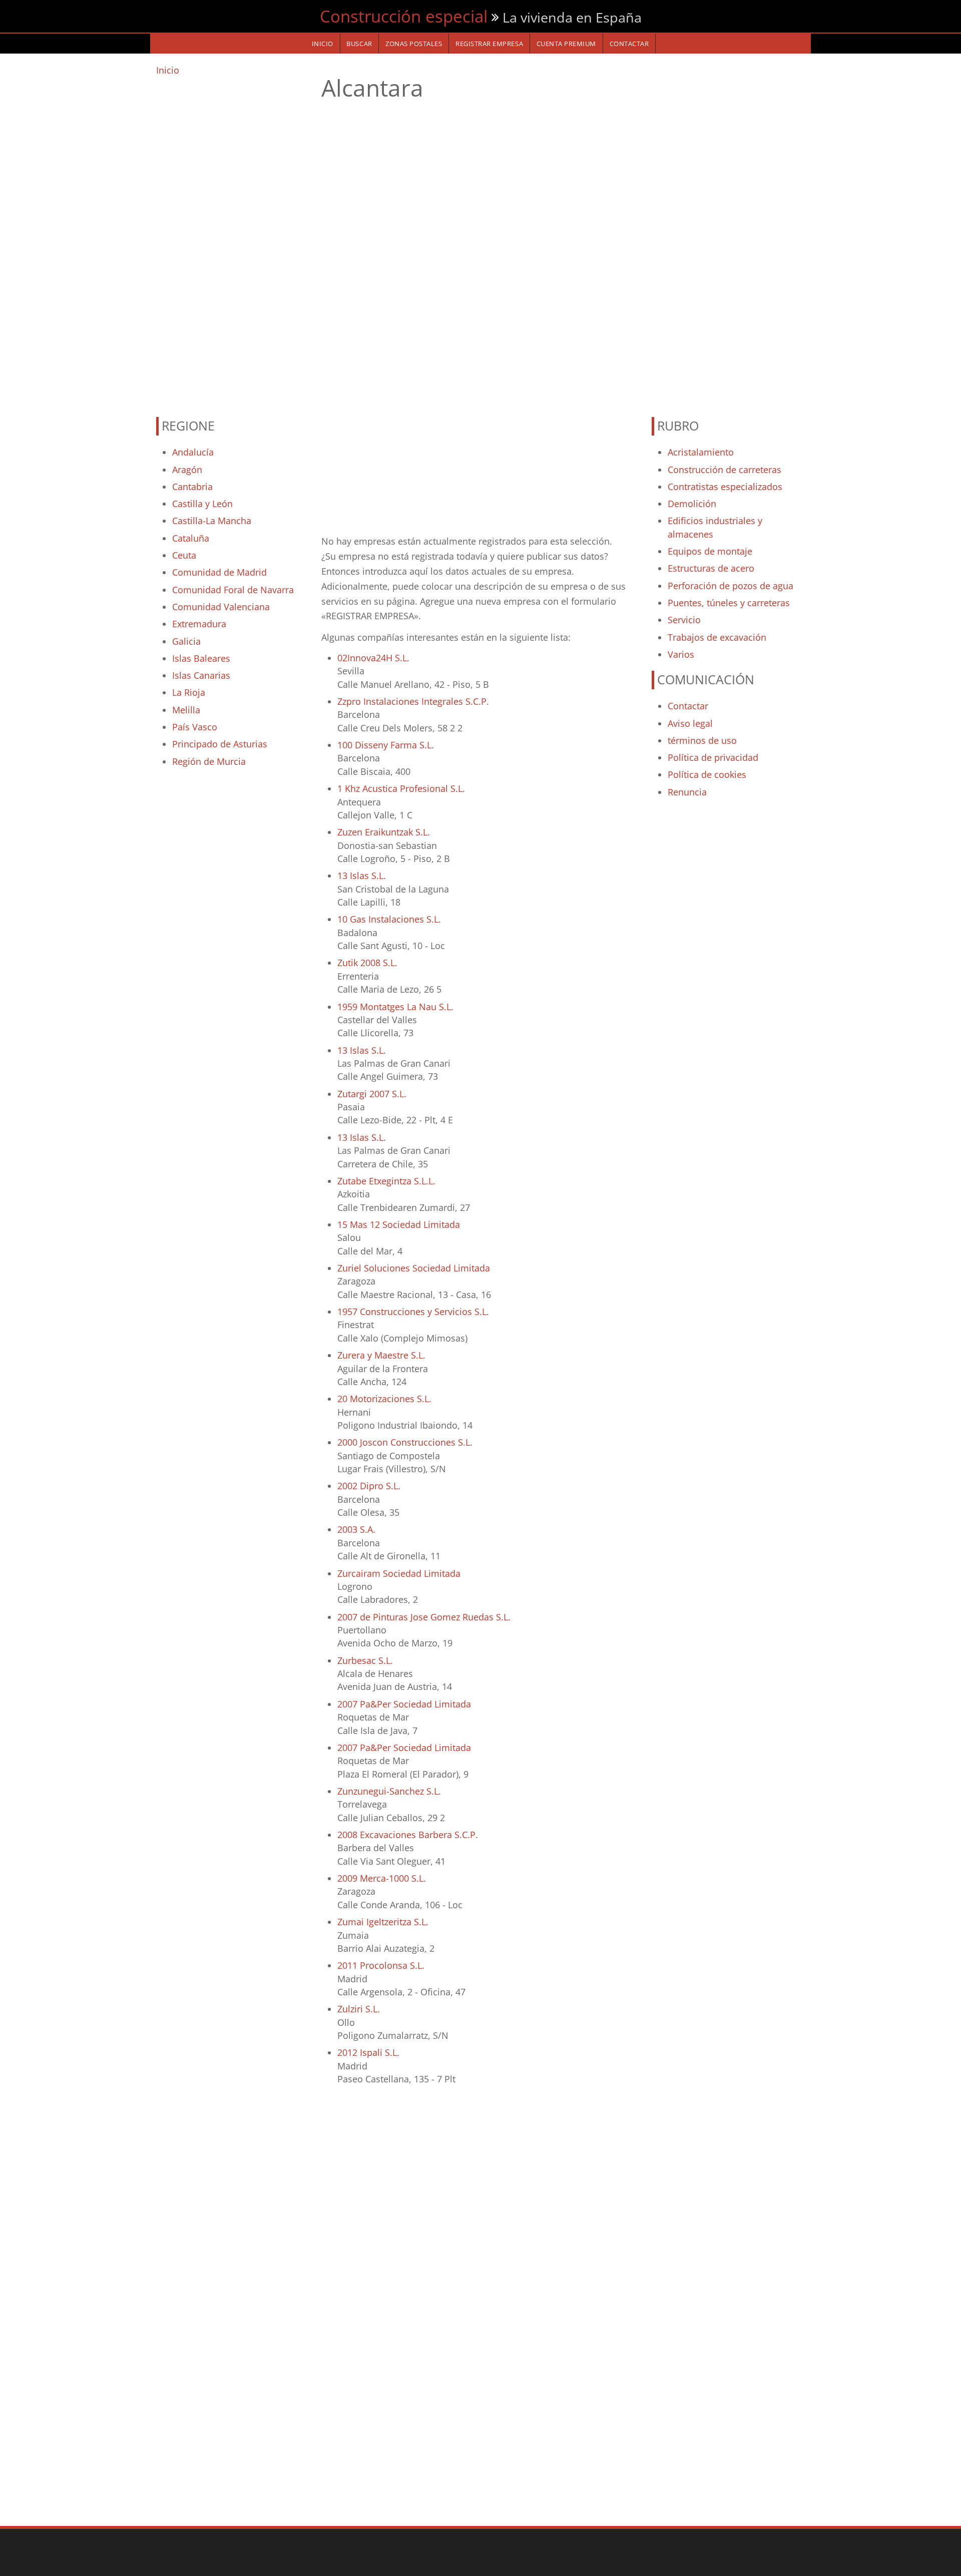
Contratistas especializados (725, 487)
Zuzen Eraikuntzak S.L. (384, 832)
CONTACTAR (629, 44)
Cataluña (191, 538)
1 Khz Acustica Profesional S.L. (401, 788)
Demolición (692, 504)
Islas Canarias (201, 675)
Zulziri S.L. (359, 2009)
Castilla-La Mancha (212, 521)
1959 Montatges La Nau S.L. (395, 1007)
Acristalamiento (701, 452)
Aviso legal (690, 723)
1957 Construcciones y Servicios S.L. (413, 1312)
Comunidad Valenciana (221, 607)
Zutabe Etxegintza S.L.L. (386, 1181)
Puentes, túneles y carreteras (729, 603)
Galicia (186, 641)
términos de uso (702, 740)
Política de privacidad (713, 757)
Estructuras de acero (711, 568)
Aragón (187, 470)
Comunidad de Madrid (219, 572)
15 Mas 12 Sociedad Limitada (399, 1224)
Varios (681, 654)
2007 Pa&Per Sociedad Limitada (404, 1704)
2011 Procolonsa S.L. (381, 1965)
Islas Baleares (201, 658)
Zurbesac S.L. (365, 1660)
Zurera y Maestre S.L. (381, 1355)
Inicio (168, 70)
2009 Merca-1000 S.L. (382, 1878)
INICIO (323, 44)
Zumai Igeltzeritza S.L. (383, 1922)
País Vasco (195, 727)
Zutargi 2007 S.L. (372, 1094)
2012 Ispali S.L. (368, 2052)
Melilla (186, 710)
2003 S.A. (356, 1529)
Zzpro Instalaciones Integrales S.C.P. (413, 701)
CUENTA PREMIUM (566, 44)
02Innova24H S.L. (373, 658)
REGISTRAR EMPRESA (489, 44)
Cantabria (192, 487)
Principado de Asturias (220, 744)
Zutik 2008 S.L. (367, 963)
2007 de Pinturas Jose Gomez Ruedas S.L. (424, 1617)
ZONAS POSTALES (414, 44)
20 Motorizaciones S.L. (384, 1399)
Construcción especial (404, 16)
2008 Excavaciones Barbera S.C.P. (408, 1835)
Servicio (684, 620)
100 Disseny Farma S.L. (386, 745)
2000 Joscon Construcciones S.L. (405, 1442)
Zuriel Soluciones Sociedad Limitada (414, 1268)
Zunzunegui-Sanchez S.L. (389, 1791)
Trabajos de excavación (717, 637)
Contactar (688, 706)
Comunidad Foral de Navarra (233, 590)
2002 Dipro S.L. (369, 1486)
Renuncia (687, 792)
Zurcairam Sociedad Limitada (399, 1573)
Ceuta (184, 555)
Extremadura (199, 624)
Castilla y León (202, 504)
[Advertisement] (233, 242)
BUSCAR (359, 44)
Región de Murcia (209, 761)
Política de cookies (707, 774)
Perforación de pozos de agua (731, 586)
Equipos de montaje (710, 551)
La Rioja (189, 692)
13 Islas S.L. (362, 876)
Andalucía (193, 452)
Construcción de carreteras (725, 470)
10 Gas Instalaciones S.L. (389, 919)
